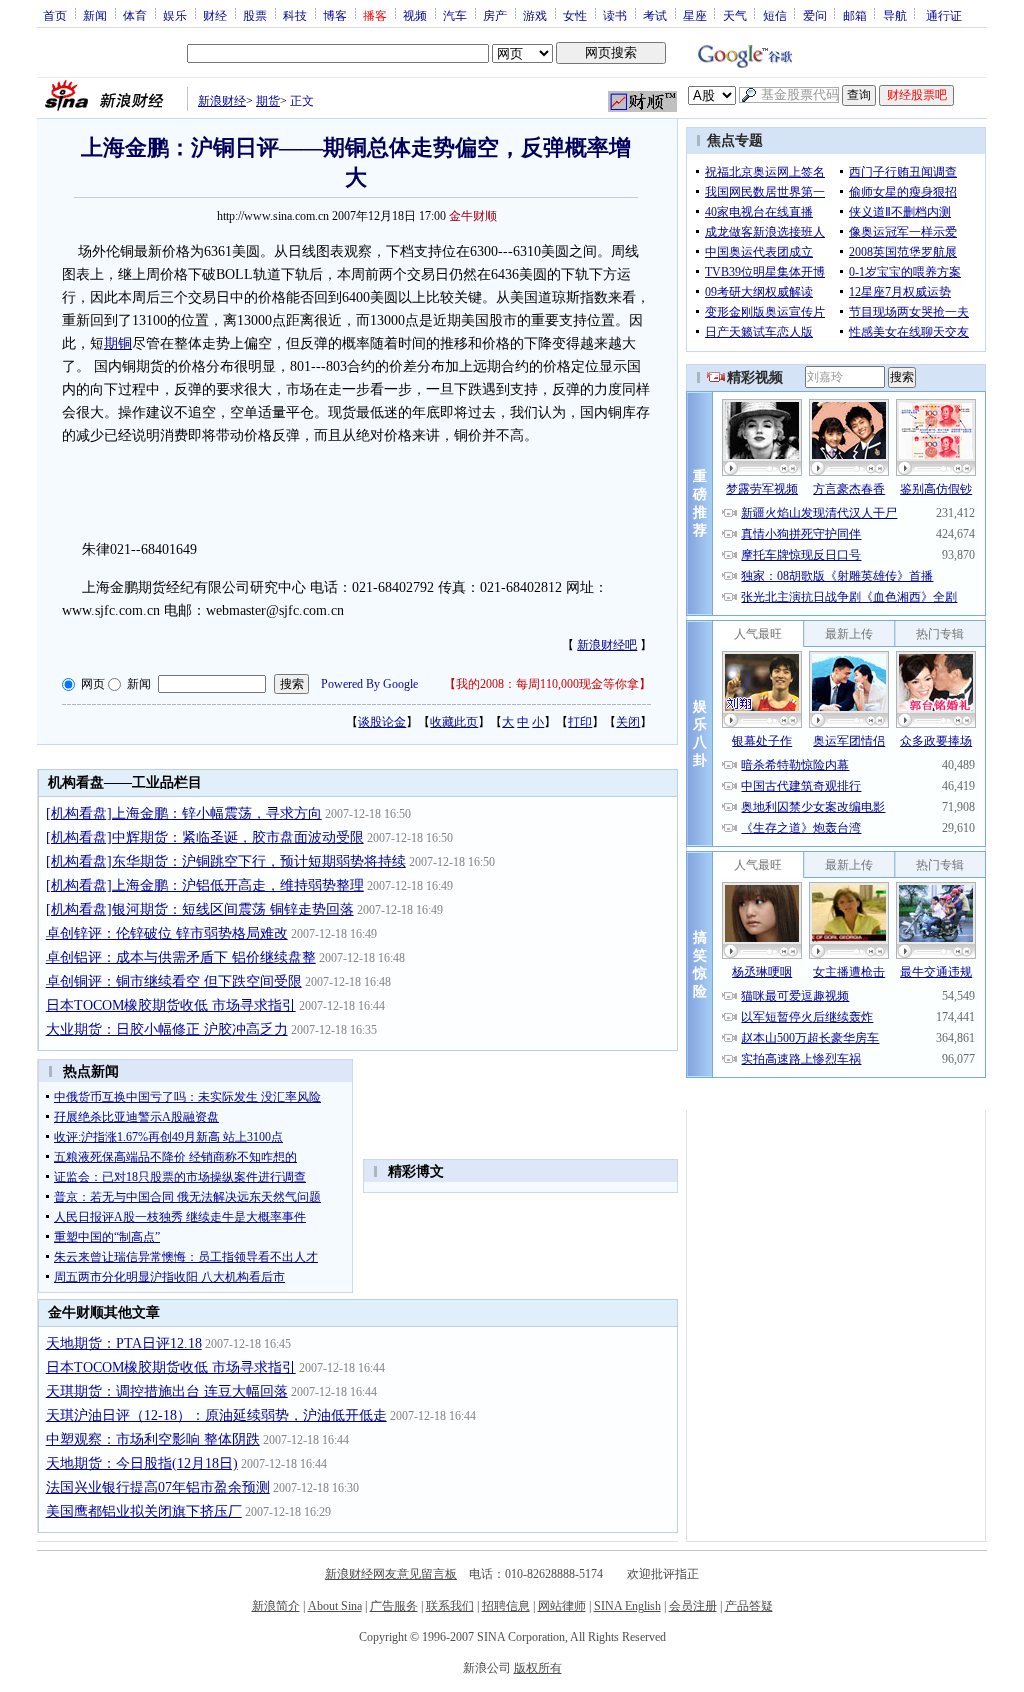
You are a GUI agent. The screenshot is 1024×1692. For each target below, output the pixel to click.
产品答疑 (749, 1606)
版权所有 (538, 1668)
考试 (655, 15)
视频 (415, 15)
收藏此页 (454, 722)
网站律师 (562, 1606)
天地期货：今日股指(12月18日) (142, 1463)
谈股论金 (382, 722)
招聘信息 (506, 1606)
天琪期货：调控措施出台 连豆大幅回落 (167, 1391)
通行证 (944, 15)
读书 (615, 15)
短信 (775, 15)
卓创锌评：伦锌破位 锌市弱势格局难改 (167, 933)
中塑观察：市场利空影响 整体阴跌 (153, 1439)
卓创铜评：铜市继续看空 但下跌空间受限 (174, 981)
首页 (55, 15)
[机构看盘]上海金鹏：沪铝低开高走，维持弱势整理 (205, 885)
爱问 (815, 15)
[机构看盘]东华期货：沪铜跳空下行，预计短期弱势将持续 (226, 861)
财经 (215, 15)
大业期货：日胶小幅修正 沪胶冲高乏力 (167, 1029)
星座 (695, 15)
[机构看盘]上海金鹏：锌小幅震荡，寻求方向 (184, 813)
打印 (580, 722)
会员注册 (693, 1606)
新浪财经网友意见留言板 (391, 1574)
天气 (735, 15)
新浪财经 (222, 101)
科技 (295, 15)
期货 (268, 101)
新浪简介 (276, 1606)
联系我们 (450, 1606)
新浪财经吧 (607, 645)
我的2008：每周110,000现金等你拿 (547, 684)
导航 (895, 15)
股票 (255, 15)
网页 (93, 684)
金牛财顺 (473, 216)
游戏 (535, 15)
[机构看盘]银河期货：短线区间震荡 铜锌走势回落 (200, 909)
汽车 (455, 15)
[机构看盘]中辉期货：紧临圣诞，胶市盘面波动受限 (205, 837)
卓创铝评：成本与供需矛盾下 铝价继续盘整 (181, 957)
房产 (495, 15)
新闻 (95, 15)
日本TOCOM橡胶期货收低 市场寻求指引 (171, 1005)
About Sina (335, 1606)
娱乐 (175, 15)
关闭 (628, 722)
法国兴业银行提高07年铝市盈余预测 (158, 1487)
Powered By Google (369, 684)
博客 (335, 15)
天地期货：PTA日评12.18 (124, 1343)
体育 (135, 15)
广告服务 (394, 1606)
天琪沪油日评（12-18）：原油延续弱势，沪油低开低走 (216, 1415)
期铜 (118, 343)
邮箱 (855, 15)
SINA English (627, 1606)
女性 (575, 15)
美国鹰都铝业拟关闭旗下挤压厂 (144, 1511)
